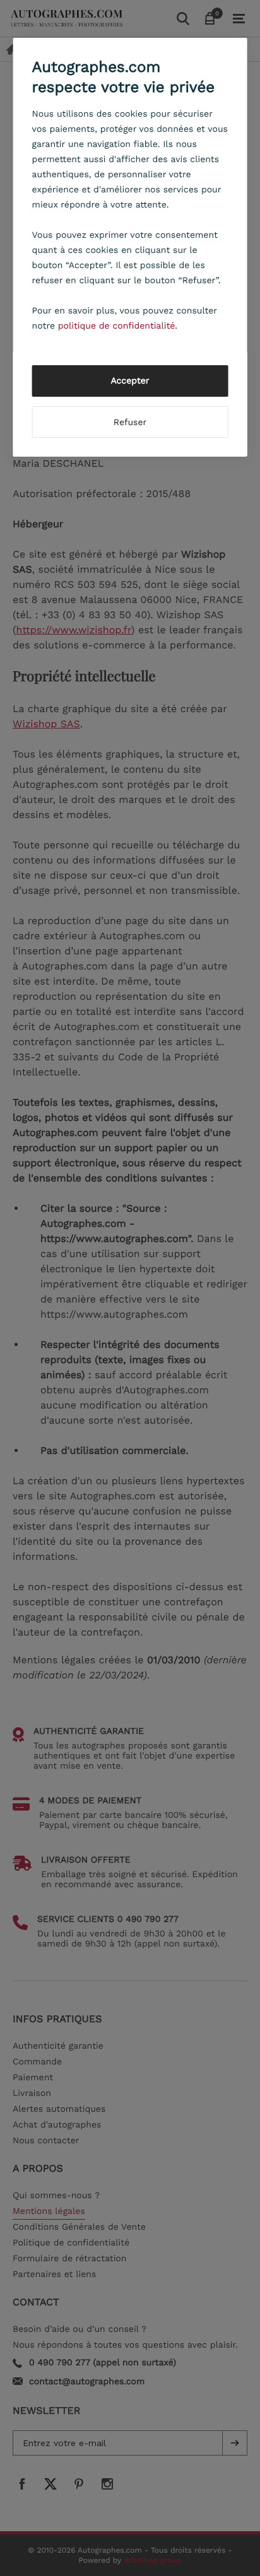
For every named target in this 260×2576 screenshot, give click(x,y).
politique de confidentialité (117, 326)
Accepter (130, 381)
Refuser (130, 423)
